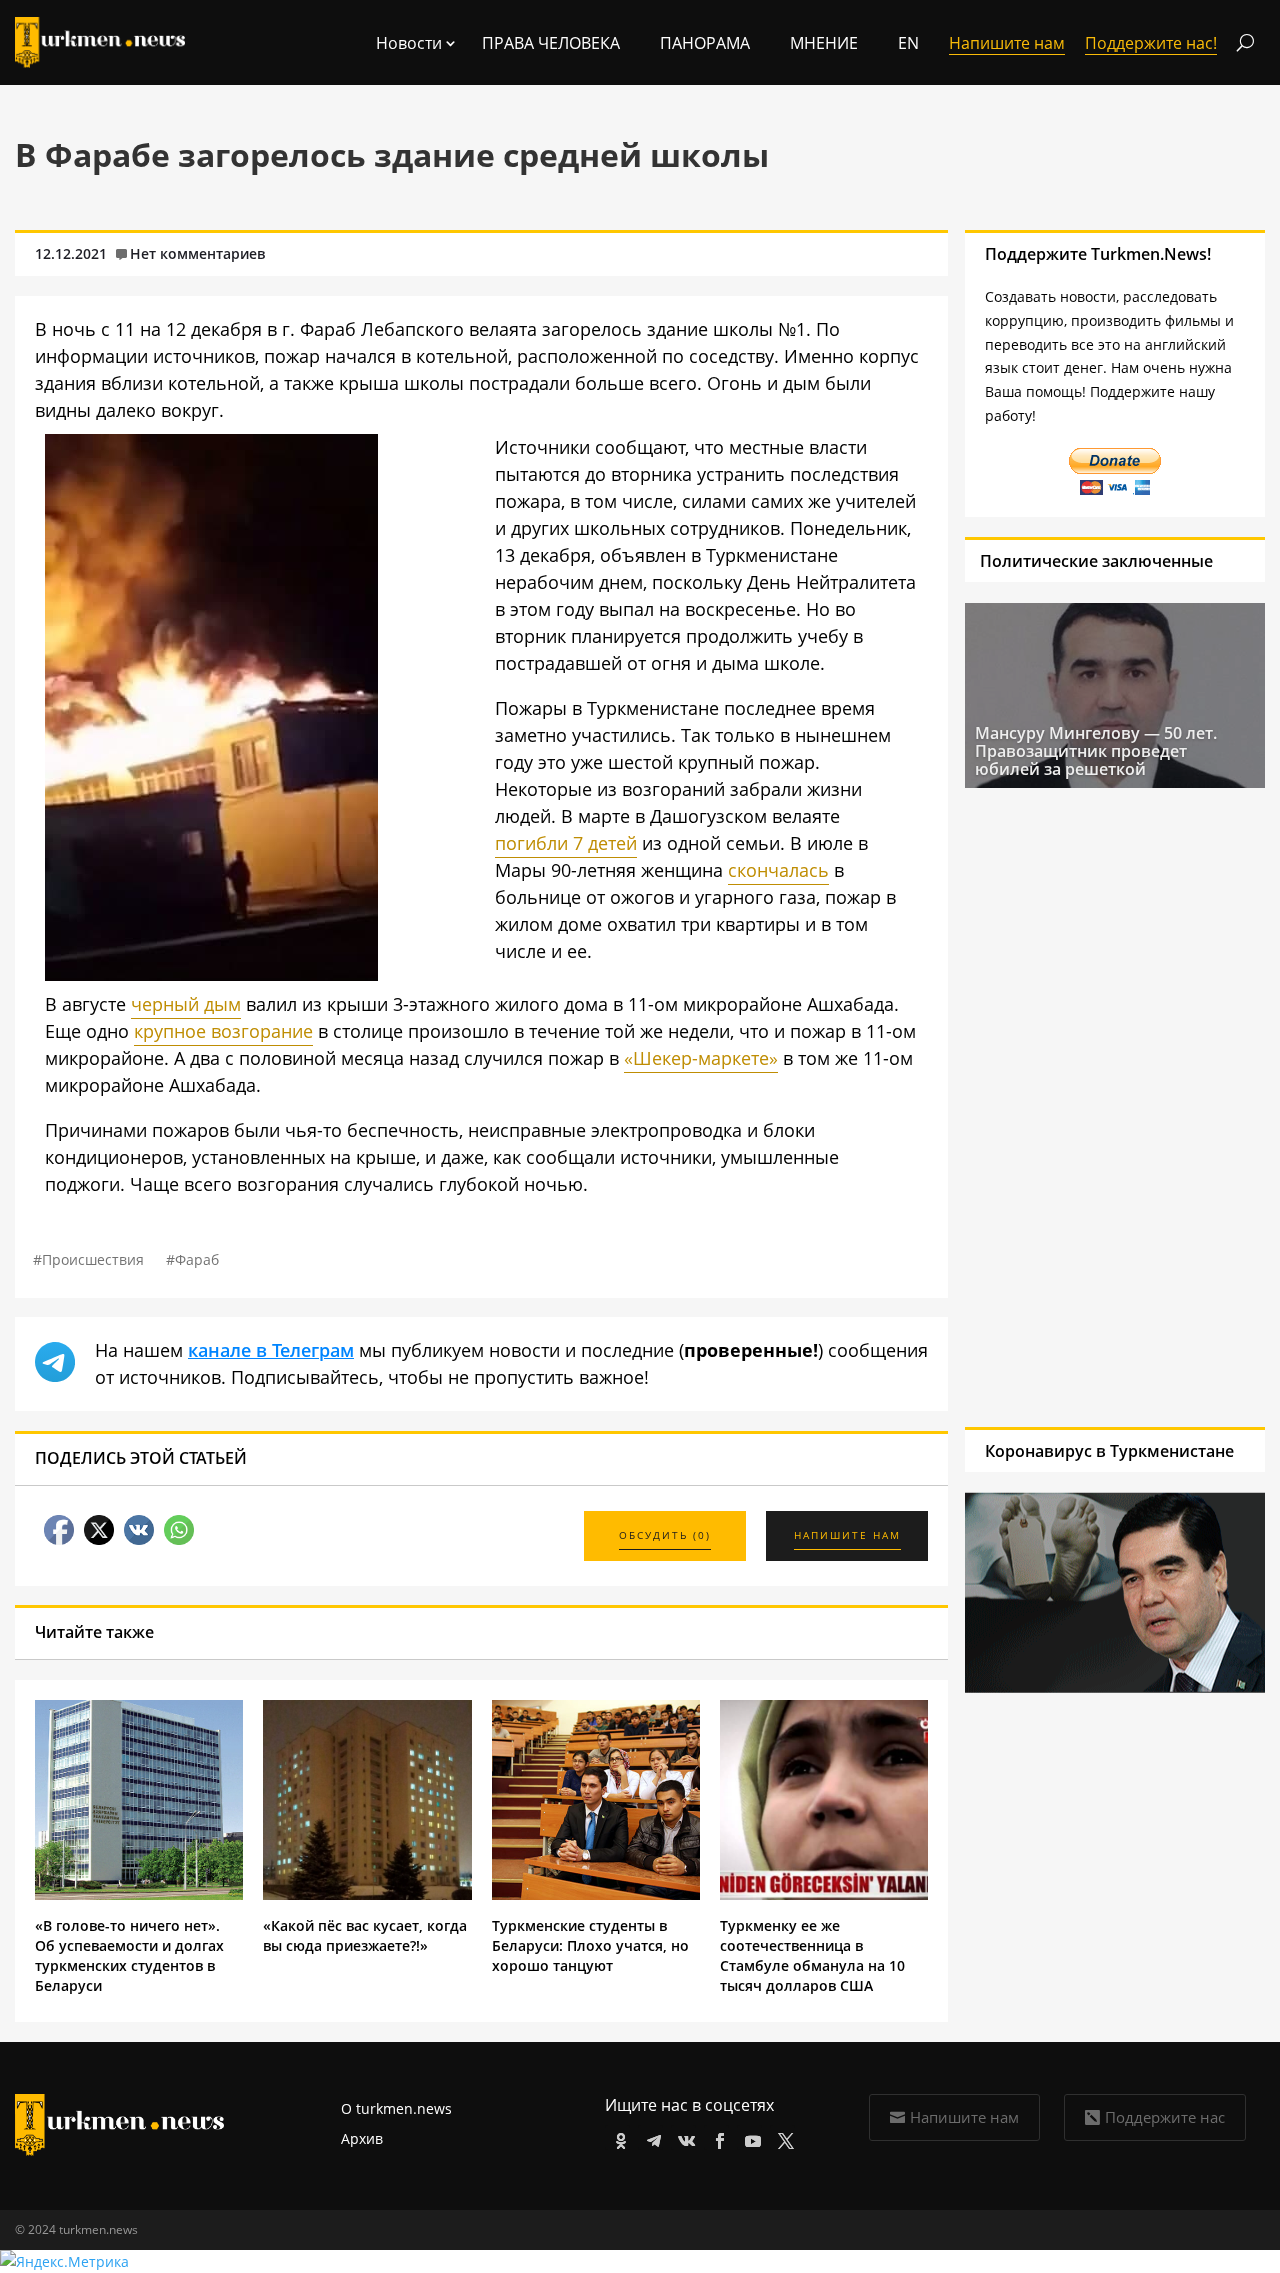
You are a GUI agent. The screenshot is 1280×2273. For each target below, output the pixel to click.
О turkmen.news (396, 2108)
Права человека (551, 43)
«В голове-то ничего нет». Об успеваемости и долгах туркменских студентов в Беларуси (129, 1955)
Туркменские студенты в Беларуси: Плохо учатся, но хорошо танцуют (590, 1945)
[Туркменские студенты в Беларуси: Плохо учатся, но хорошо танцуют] (596, 1894)
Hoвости (409, 43)
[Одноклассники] (617, 2137)
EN (908, 43)
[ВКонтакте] (683, 2137)
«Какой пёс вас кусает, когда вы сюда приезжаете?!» (365, 1935)
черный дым (186, 1004)
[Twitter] (782, 2137)
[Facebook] (716, 2137)
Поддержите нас (1165, 2117)
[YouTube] (749, 2137)
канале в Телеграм (271, 1350)
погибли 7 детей (566, 843)
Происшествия (93, 1259)
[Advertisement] (1088, 1107)
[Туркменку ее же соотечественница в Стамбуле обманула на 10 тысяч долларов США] (824, 1894)
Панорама (705, 43)
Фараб (197, 1259)
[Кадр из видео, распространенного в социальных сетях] (211, 974)
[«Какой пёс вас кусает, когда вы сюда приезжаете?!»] (367, 1894)
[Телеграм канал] (650, 2137)
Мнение (824, 43)
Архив (362, 2138)
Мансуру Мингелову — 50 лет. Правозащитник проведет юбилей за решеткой (1096, 751)
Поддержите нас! (1151, 43)
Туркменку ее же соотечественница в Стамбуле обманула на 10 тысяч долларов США (812, 1955)
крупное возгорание (223, 1031)
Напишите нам (964, 2117)
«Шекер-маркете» (701, 1058)
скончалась (778, 870)
